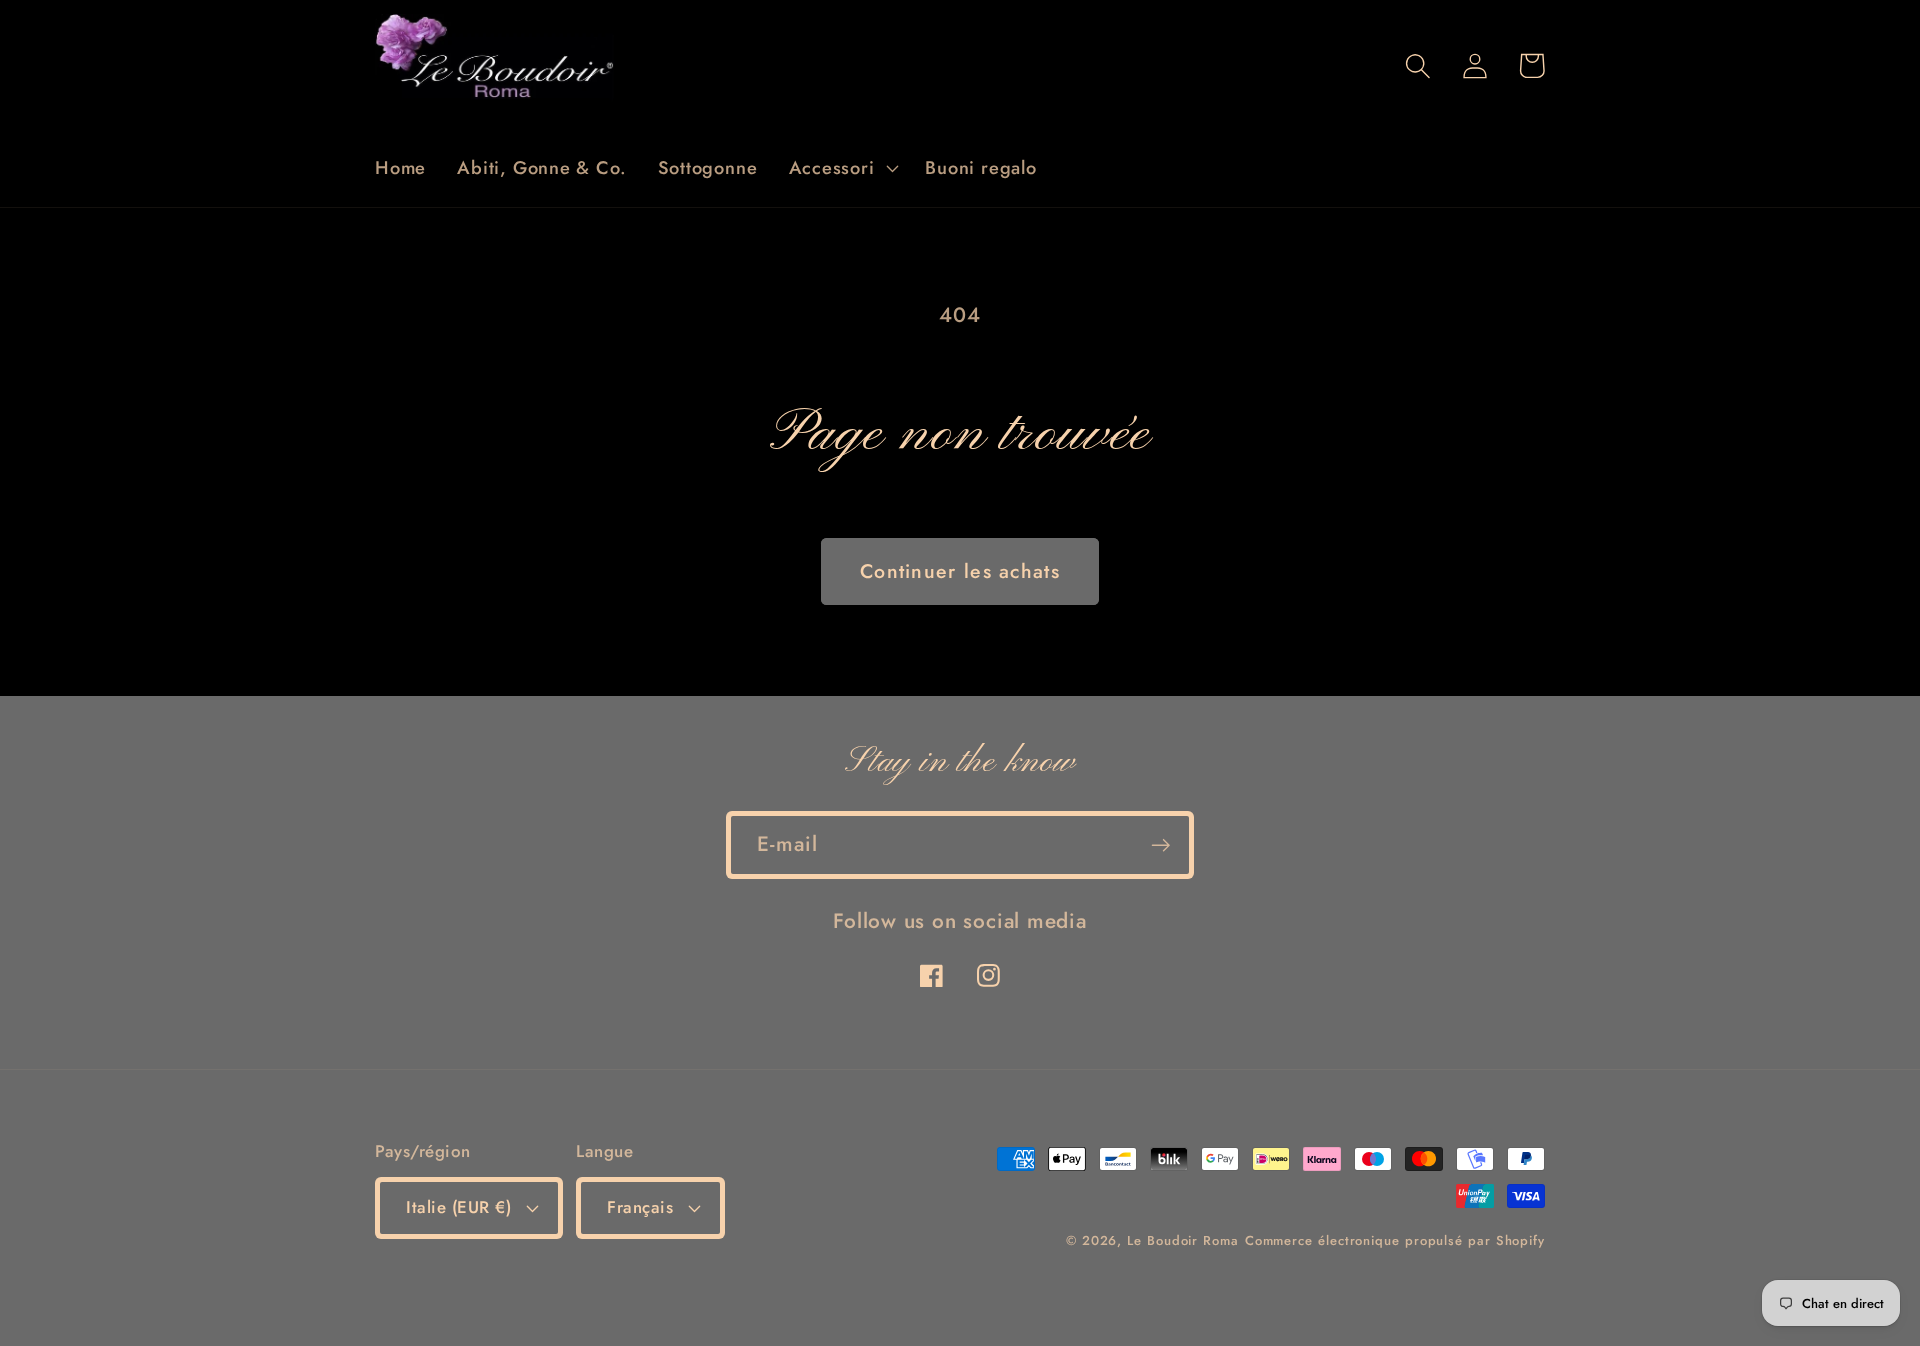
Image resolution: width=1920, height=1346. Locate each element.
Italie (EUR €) (458, 1207)
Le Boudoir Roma (1183, 1240)
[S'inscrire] (1160, 845)
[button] (841, 168)
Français (640, 1207)
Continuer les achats (960, 571)
